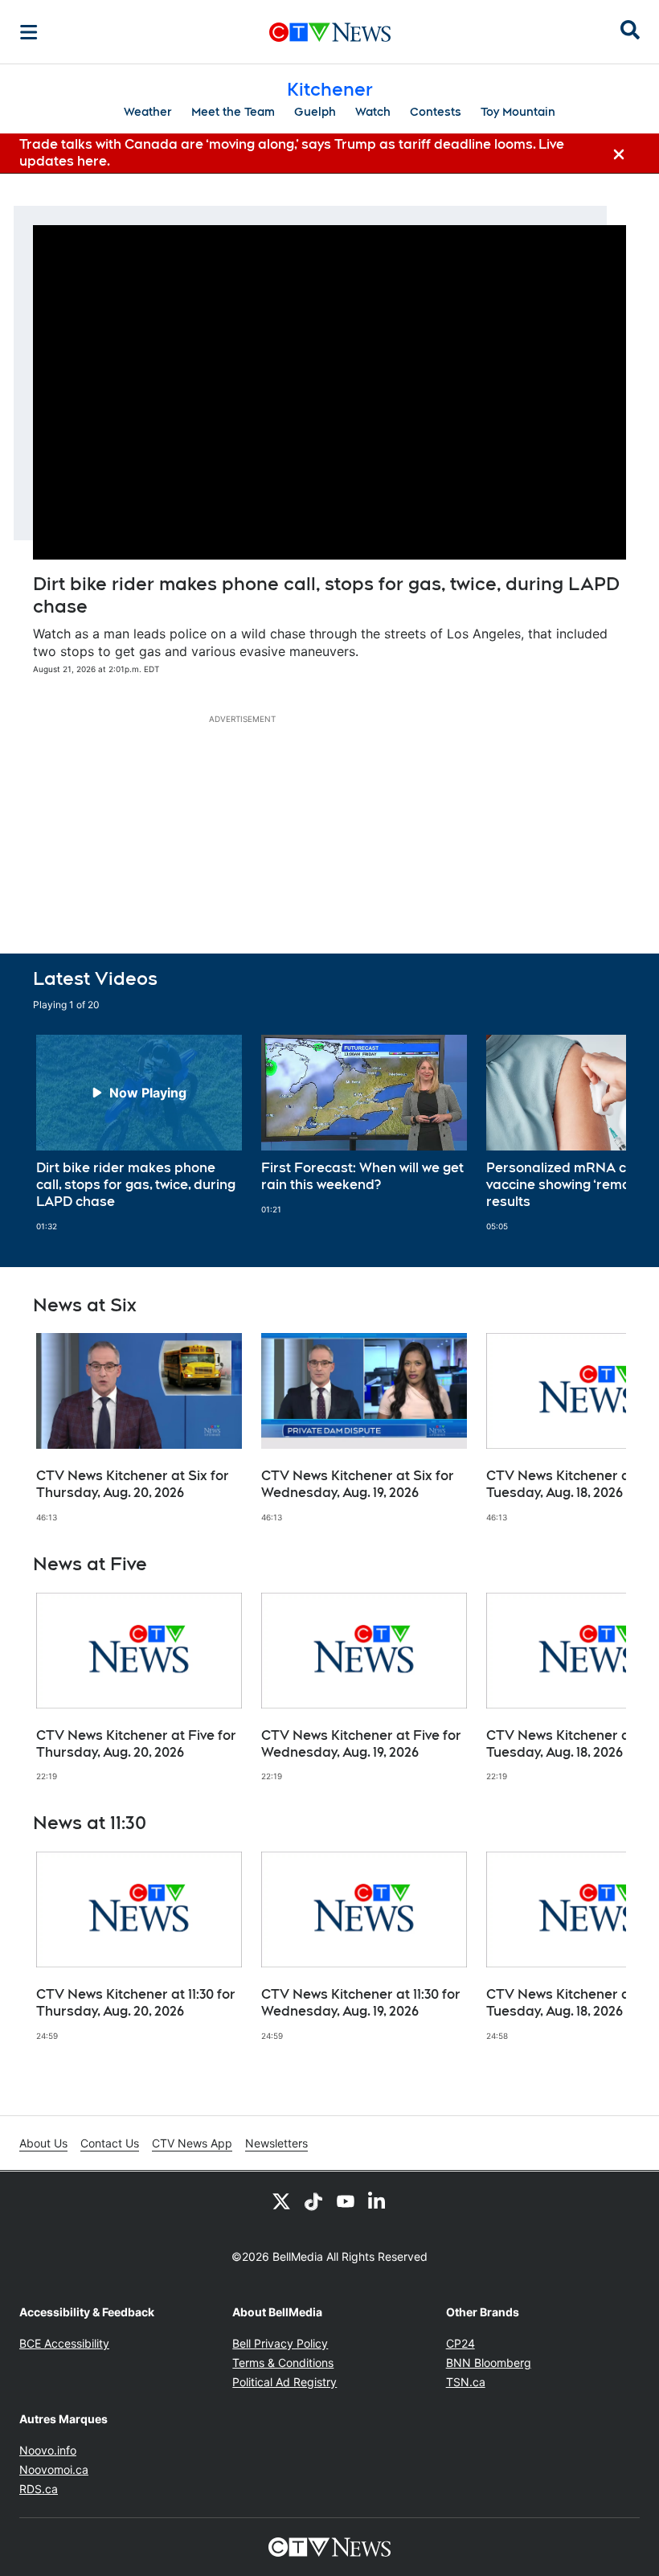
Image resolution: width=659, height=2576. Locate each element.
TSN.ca (466, 2382)
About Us (43, 2143)
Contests (436, 112)
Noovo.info (48, 2450)
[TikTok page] (313, 2201)
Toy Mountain (518, 112)
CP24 (460, 2343)
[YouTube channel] (346, 2201)
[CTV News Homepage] (330, 32)
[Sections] (29, 32)
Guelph (315, 112)
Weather (148, 112)
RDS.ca (39, 2489)
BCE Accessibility (64, 2343)
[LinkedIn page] (378, 2201)
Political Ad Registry (284, 2382)
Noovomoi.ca (54, 2469)
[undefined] (139, 1133)
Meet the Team (233, 112)
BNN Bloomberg (489, 2363)
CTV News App (192, 2143)
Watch (373, 112)
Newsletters (276, 2143)
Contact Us (110, 2143)
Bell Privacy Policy (280, 2343)
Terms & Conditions (283, 2363)
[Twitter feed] (281, 2201)
